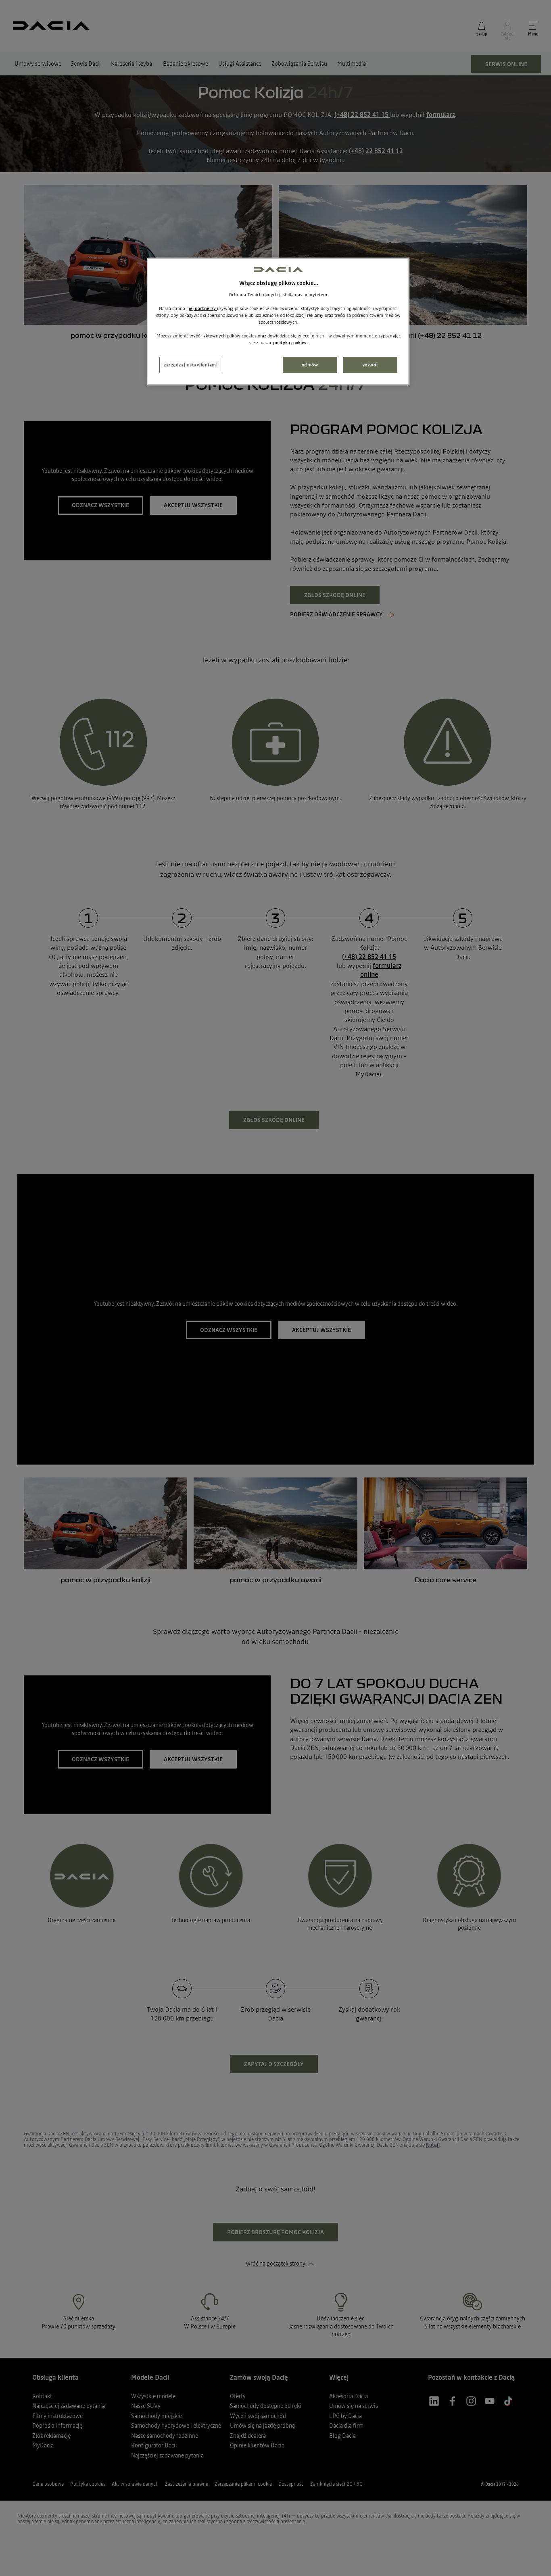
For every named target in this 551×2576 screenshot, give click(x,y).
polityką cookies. (290, 343)
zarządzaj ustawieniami (191, 365)
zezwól (370, 365)
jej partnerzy (203, 308)
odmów (310, 365)
